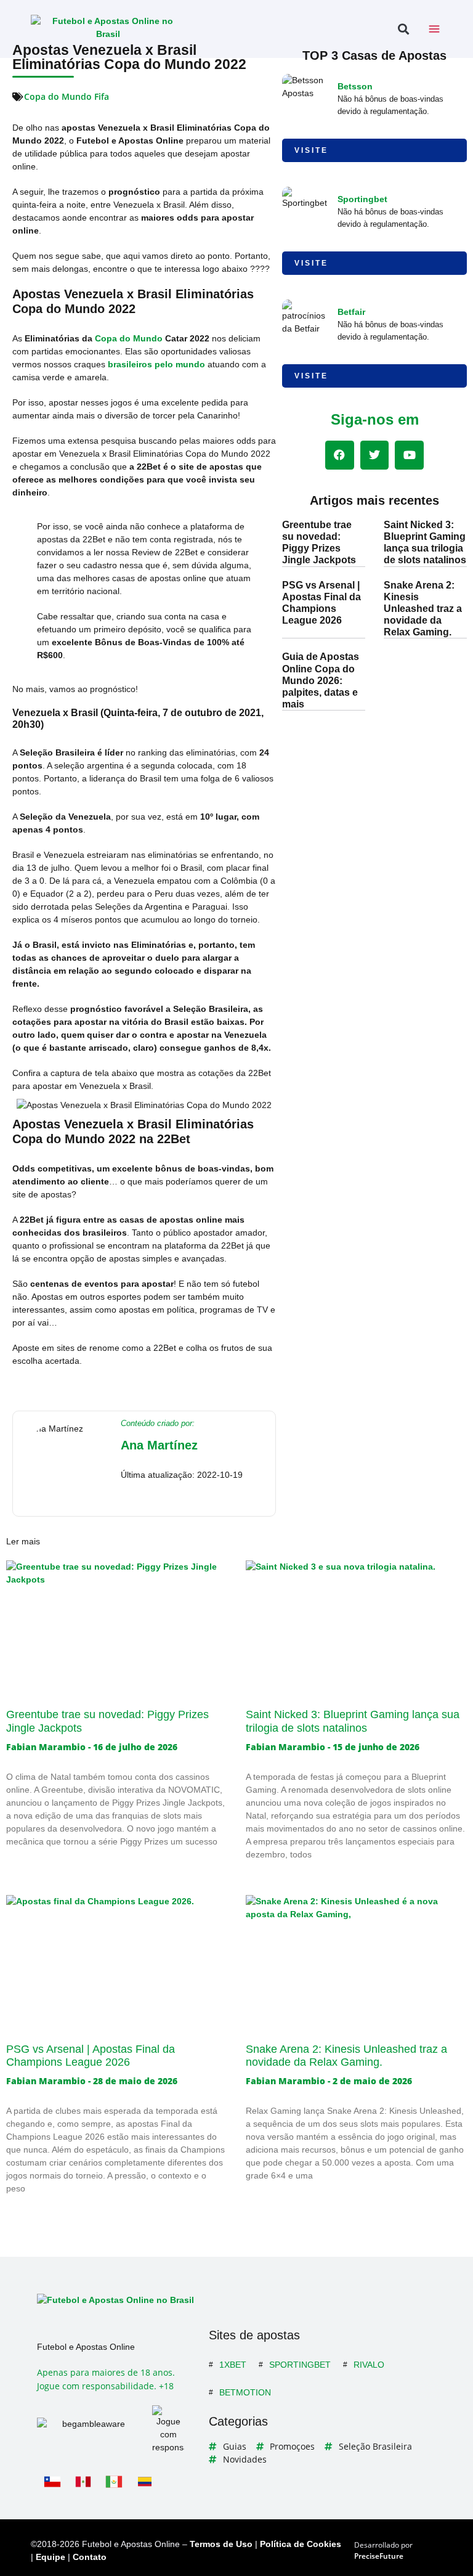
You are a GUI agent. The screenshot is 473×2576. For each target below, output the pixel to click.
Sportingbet (362, 199)
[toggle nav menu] (434, 29)
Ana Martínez (159, 1445)
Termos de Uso (221, 2544)
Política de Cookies (301, 2544)
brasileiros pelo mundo (156, 364)
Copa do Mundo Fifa (67, 96)
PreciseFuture (379, 2556)
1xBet (233, 2365)
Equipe (51, 2557)
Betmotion (245, 2392)
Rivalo (369, 2365)
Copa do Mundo (129, 338)
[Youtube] (409, 455)
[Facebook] (340, 455)
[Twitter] (375, 455)
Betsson (355, 86)
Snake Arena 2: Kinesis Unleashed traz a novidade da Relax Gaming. (423, 609)
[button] (403, 29)
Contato (90, 2557)
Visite (311, 150)
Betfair (351, 312)
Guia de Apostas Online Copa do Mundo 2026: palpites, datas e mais (321, 680)
